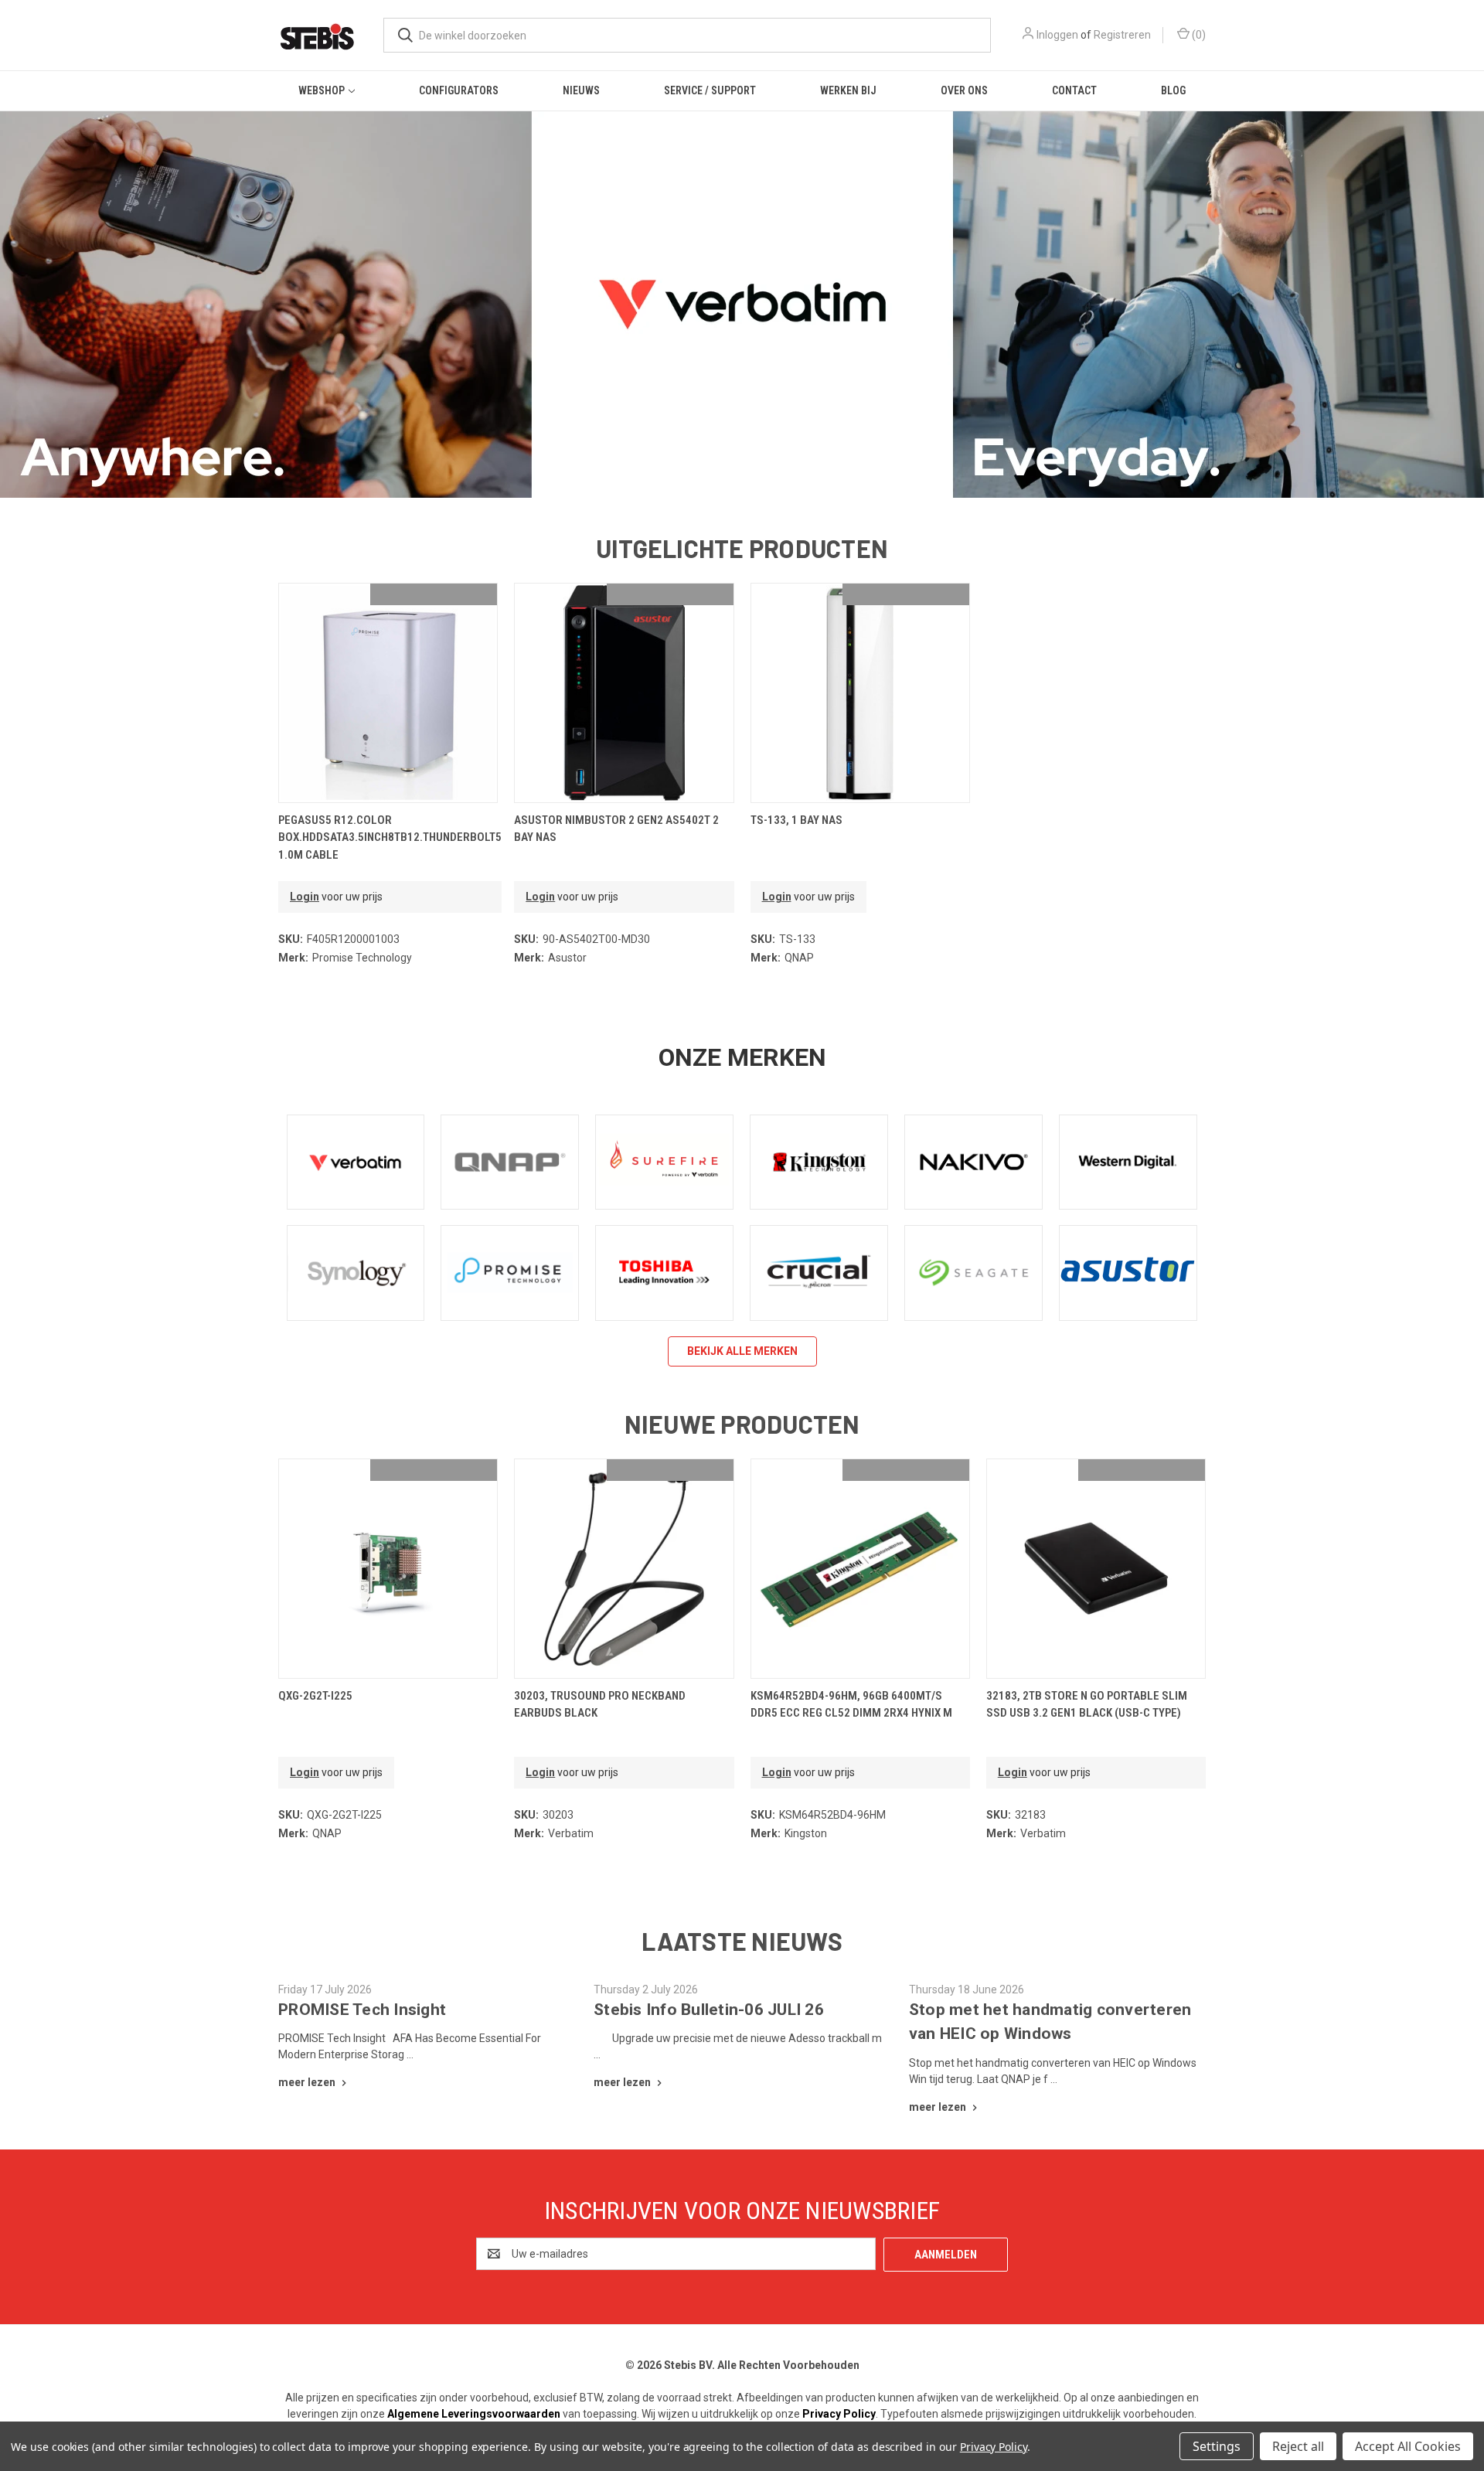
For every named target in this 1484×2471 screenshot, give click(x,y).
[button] (356, 1162)
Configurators (459, 90)
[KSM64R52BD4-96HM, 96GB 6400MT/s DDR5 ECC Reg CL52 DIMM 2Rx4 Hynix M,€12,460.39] (860, 1569)
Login (305, 897)
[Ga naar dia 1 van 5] (711, 471)
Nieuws (581, 90)
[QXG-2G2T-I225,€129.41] (388, 1569)
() (1198, 35)
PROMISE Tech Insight (362, 2010)
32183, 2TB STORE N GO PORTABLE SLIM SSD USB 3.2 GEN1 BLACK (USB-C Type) (1087, 1705)
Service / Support (710, 90)
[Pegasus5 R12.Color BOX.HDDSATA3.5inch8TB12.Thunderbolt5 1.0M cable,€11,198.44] (388, 693)
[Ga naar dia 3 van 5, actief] (742, 471)
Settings (1217, 2446)
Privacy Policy (839, 2414)
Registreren (1122, 35)
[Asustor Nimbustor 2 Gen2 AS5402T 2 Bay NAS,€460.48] (624, 693)
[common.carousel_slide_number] (742, 305)
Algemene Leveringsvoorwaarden (474, 2414)
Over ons (964, 90)
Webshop (322, 90)
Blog (1173, 90)
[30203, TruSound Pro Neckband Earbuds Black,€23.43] (624, 1569)
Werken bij (848, 90)
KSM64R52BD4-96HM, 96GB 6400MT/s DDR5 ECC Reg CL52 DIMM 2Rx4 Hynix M (851, 1705)
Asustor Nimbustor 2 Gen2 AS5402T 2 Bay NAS (616, 829)
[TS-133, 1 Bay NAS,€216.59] (860, 693)
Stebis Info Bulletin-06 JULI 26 (709, 2010)
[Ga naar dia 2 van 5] (14, 290)
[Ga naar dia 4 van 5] (1470, 290)
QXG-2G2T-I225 (315, 1696)
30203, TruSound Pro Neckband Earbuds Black (600, 1705)
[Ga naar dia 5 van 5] (773, 471)
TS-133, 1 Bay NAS (796, 820)
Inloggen (1057, 35)
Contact (1074, 90)
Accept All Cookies (1408, 2446)
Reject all (1298, 2446)
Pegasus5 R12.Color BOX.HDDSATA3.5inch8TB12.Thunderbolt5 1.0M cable (390, 837)
